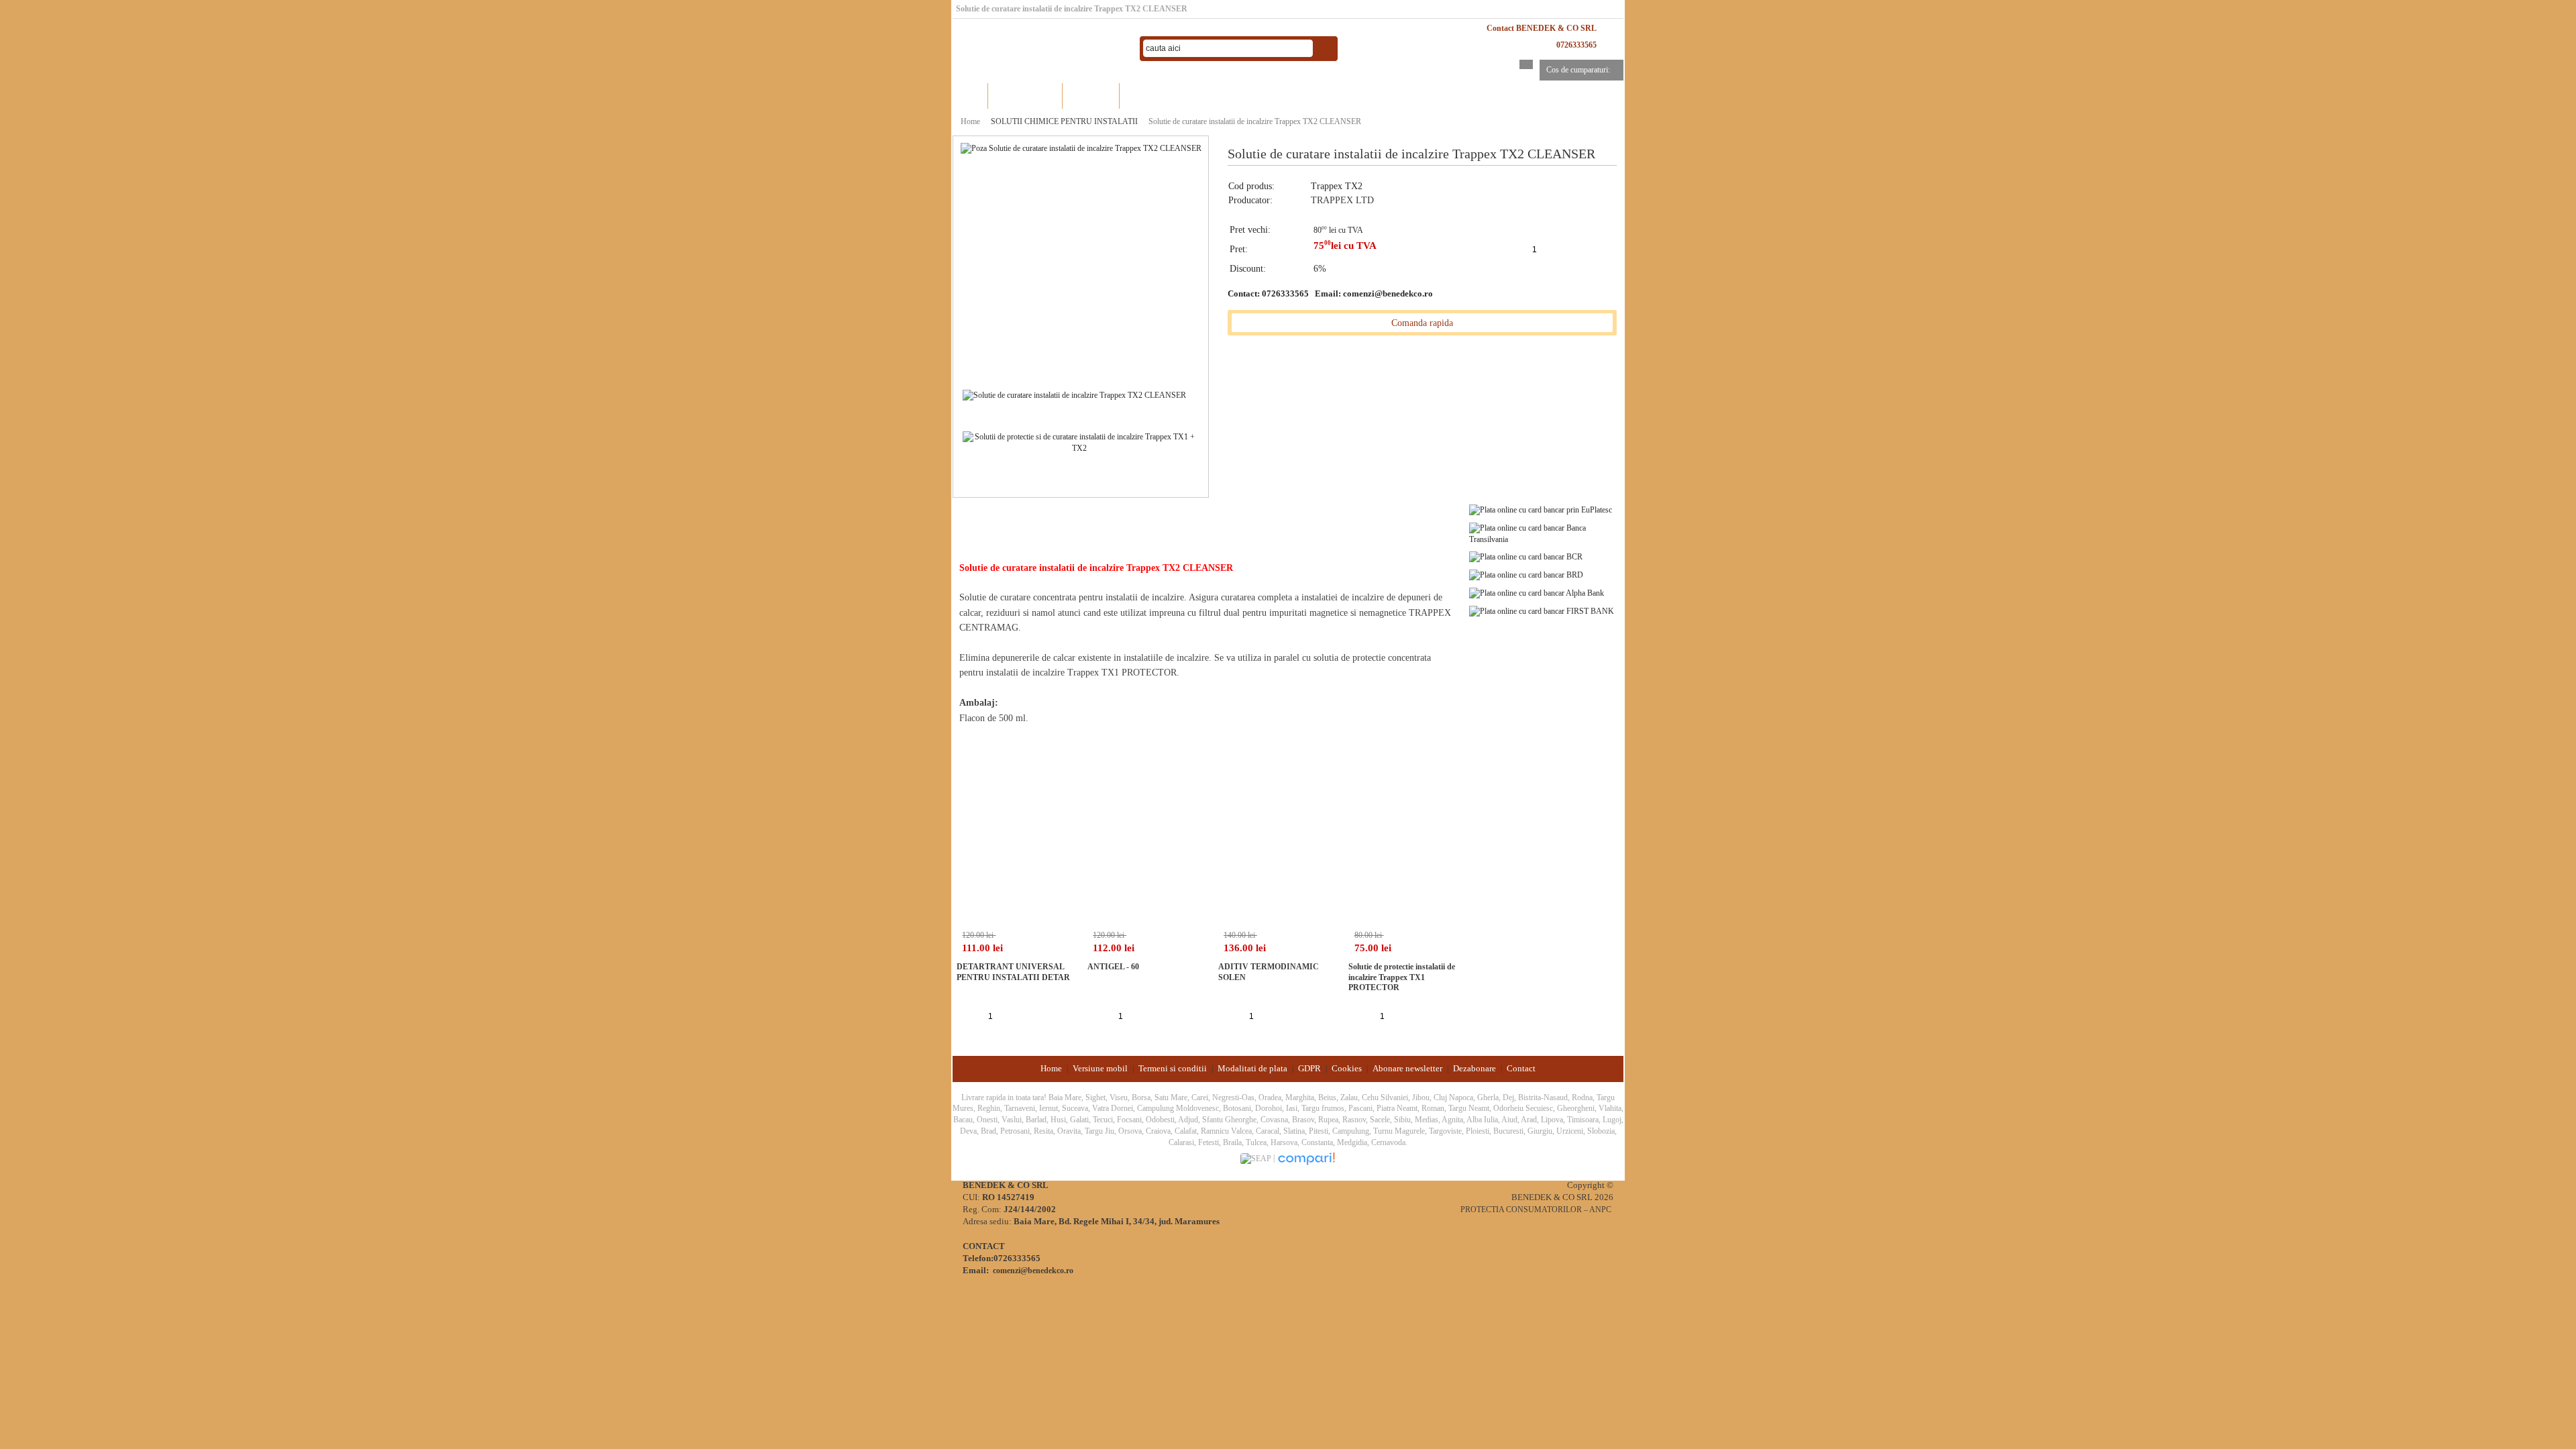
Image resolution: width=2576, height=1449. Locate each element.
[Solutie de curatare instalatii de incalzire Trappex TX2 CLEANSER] (1081, 148)
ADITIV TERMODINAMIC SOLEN (1269, 972)
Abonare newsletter (1407, 1068)
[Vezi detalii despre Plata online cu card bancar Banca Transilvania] (1546, 533)
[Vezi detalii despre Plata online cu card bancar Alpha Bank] (1537, 592)
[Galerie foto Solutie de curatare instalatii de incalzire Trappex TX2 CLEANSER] (1074, 394)
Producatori (1091, 96)
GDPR (1309, 1068)
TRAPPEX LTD (1342, 200)
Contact (1521, 1068)
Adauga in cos (1566, 249)
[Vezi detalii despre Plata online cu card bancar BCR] (1526, 557)
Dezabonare (1474, 1068)
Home (970, 96)
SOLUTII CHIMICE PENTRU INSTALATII (1064, 121)
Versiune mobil (1100, 1068)
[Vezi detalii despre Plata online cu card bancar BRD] (1526, 574)
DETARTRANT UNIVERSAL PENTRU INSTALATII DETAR (1013, 972)
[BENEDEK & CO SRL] (1040, 49)
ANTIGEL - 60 (1113, 967)
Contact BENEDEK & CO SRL (1542, 28)
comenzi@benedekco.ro (1388, 293)
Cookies (1347, 1068)
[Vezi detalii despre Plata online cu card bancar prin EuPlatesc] (1541, 509)
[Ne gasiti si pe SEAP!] (1257, 1158)
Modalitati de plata (1252, 1068)
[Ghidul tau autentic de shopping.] (1306, 1158)
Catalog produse (1025, 96)
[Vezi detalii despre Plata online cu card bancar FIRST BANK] (1542, 610)
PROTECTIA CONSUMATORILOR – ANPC (1536, 1210)
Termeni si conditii (1173, 1068)
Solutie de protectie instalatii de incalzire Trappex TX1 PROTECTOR (1402, 977)
